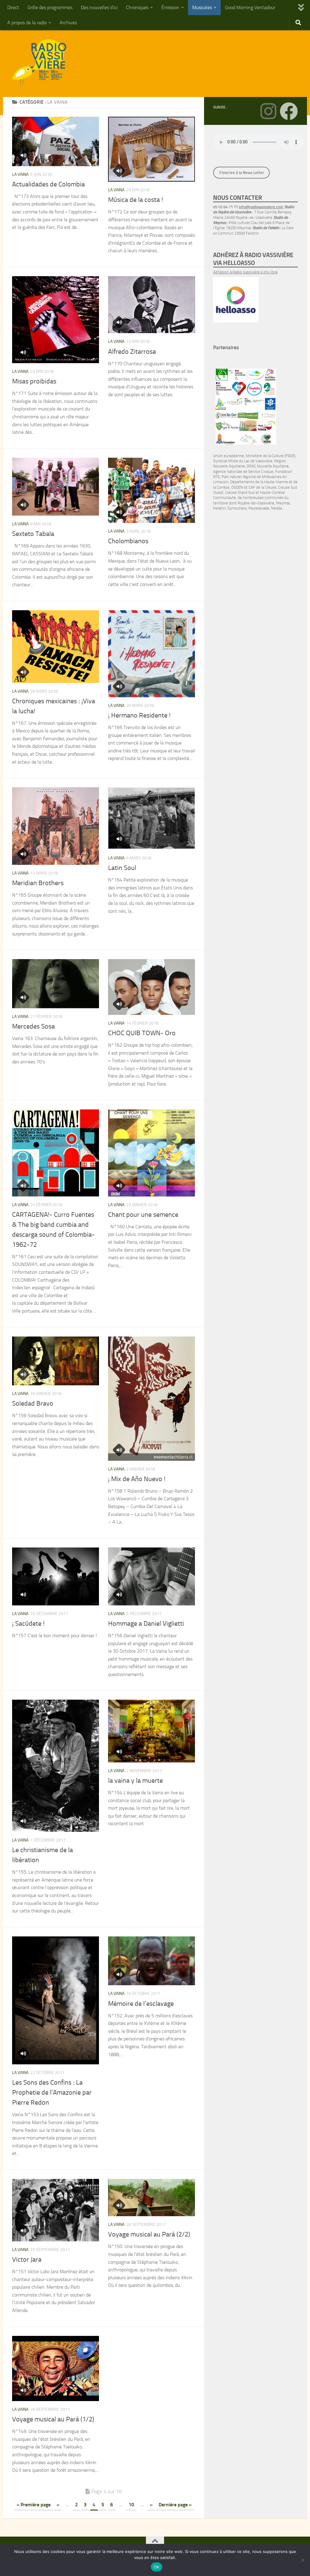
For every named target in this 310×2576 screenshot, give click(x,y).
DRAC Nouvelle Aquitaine (268, 466)
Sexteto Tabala (33, 534)
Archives (68, 23)
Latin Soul (122, 868)
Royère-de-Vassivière (256, 503)
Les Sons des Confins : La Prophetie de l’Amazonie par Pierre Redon (52, 2093)
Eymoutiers (237, 508)
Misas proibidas (34, 381)
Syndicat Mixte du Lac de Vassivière (243, 461)
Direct (13, 7)
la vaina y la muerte (135, 1781)
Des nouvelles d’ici (99, 7)
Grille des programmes (50, 7)
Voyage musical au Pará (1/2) (53, 2419)
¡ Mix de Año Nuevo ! (137, 1479)
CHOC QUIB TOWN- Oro (142, 1033)
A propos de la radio (27, 23)
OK (157, 2567)
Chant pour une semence (143, 1215)
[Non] (302, 2560)
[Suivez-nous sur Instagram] (268, 111)
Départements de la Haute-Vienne (259, 482)
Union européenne (229, 456)
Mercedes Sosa (33, 1026)
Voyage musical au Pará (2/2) (149, 2234)
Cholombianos (128, 541)
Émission (170, 7)
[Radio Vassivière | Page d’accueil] (43, 62)
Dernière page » (175, 2505)
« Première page (34, 2505)
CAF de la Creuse (262, 487)
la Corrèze (221, 487)
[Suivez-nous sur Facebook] (289, 111)
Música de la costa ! (135, 200)
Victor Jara (27, 2260)
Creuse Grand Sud (240, 492)
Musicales (202, 7)
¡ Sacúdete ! (28, 1624)
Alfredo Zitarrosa (132, 352)
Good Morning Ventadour (250, 7)
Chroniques (137, 7)
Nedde (277, 508)
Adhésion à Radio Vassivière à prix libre (245, 272)
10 (131, 2505)
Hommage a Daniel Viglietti (146, 1624)
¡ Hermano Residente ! (139, 715)
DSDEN (237, 487)
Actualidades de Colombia (48, 184)
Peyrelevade (259, 508)
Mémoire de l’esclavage (141, 2004)
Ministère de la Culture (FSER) (270, 456)
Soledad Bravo (33, 1403)
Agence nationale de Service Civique (243, 472)
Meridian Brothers (38, 883)
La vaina (20, 174)
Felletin (219, 508)
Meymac (283, 503)
